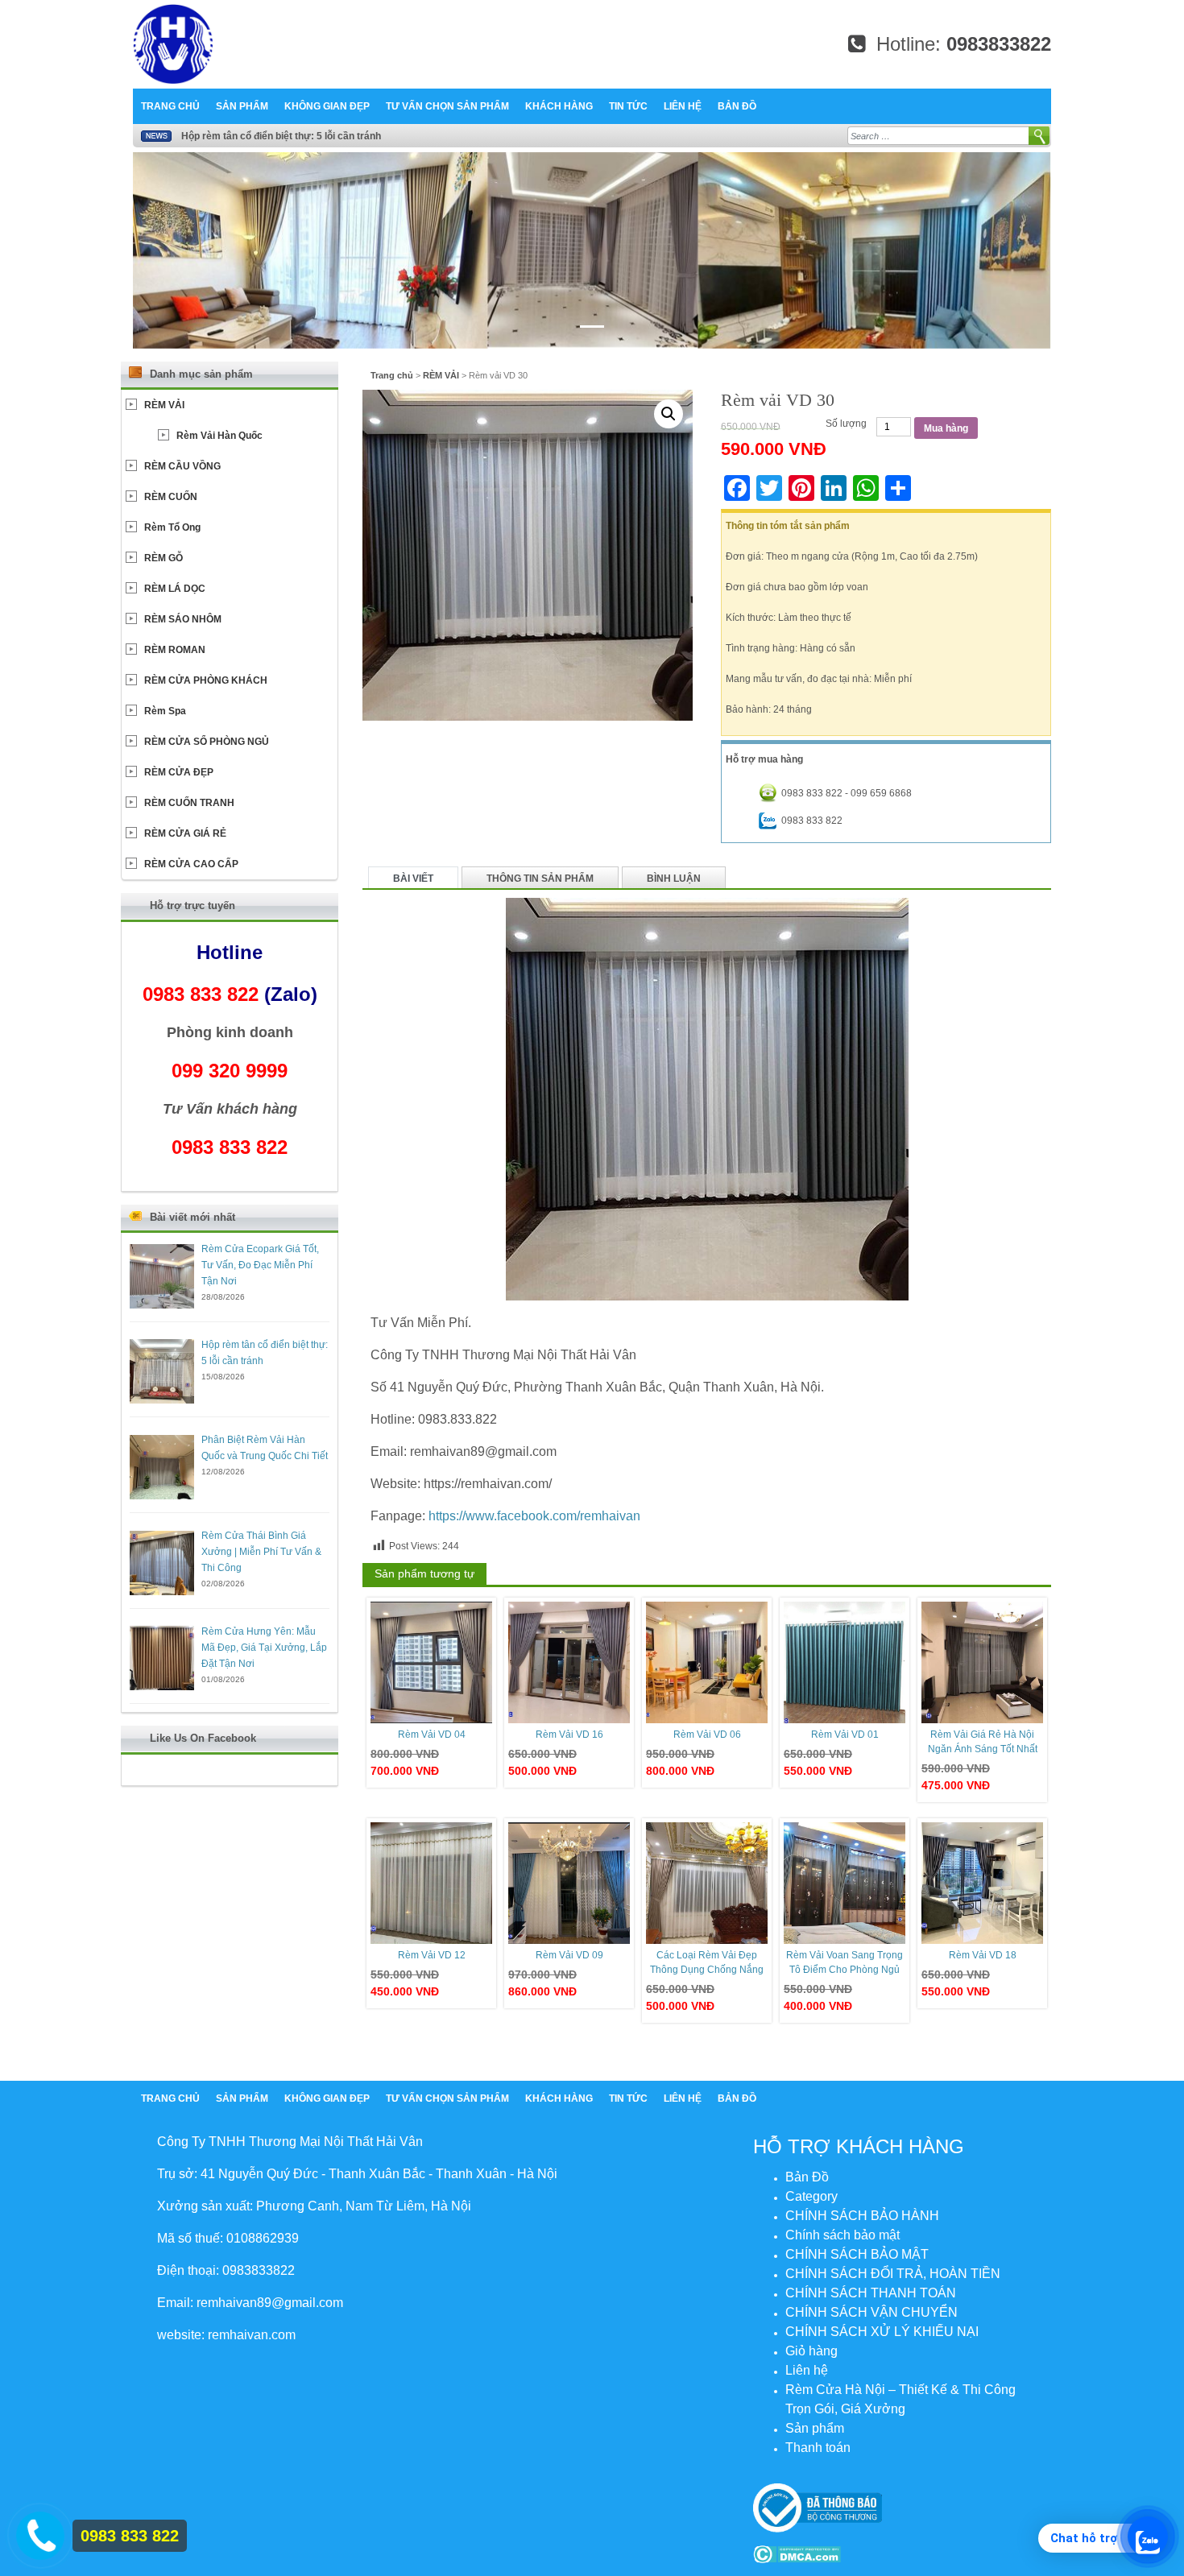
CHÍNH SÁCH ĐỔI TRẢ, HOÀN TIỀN (893, 2274)
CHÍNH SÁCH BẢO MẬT (857, 2254)
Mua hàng (946, 428)
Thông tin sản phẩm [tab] (540, 879)
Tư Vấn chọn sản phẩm (447, 106)
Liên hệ (683, 106)
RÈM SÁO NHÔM (183, 619)
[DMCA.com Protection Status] (797, 2553)
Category (811, 2196)
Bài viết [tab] (413, 879)
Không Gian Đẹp (327, 106)
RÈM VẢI (441, 375)
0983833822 (999, 44)
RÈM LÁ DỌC (175, 589)
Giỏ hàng (811, 2351)
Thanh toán (818, 2448)
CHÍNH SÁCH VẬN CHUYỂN (871, 2312)
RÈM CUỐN (171, 497)
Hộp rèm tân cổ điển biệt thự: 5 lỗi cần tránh (281, 136)
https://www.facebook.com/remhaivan (534, 1516)
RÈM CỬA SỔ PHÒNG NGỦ (207, 742)
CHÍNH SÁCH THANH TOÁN (871, 2293)
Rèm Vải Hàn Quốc (219, 436)
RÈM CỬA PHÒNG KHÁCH (206, 680)
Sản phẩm (242, 106)
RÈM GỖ (164, 558)
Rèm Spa (165, 711)
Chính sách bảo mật (842, 2235)
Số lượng (846, 424)
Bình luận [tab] (674, 879)
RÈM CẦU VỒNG (182, 466)
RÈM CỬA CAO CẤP (191, 864)
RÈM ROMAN (175, 650)
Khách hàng (559, 106)
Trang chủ (170, 106)
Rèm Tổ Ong (172, 527)
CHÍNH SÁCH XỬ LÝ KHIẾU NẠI (882, 2332)
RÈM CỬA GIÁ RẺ (185, 833)
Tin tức (628, 106)
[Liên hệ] (37, 2533)
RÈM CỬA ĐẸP (179, 772)
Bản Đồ (737, 106)
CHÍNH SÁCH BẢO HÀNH (862, 2216)
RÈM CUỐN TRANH (189, 803)
